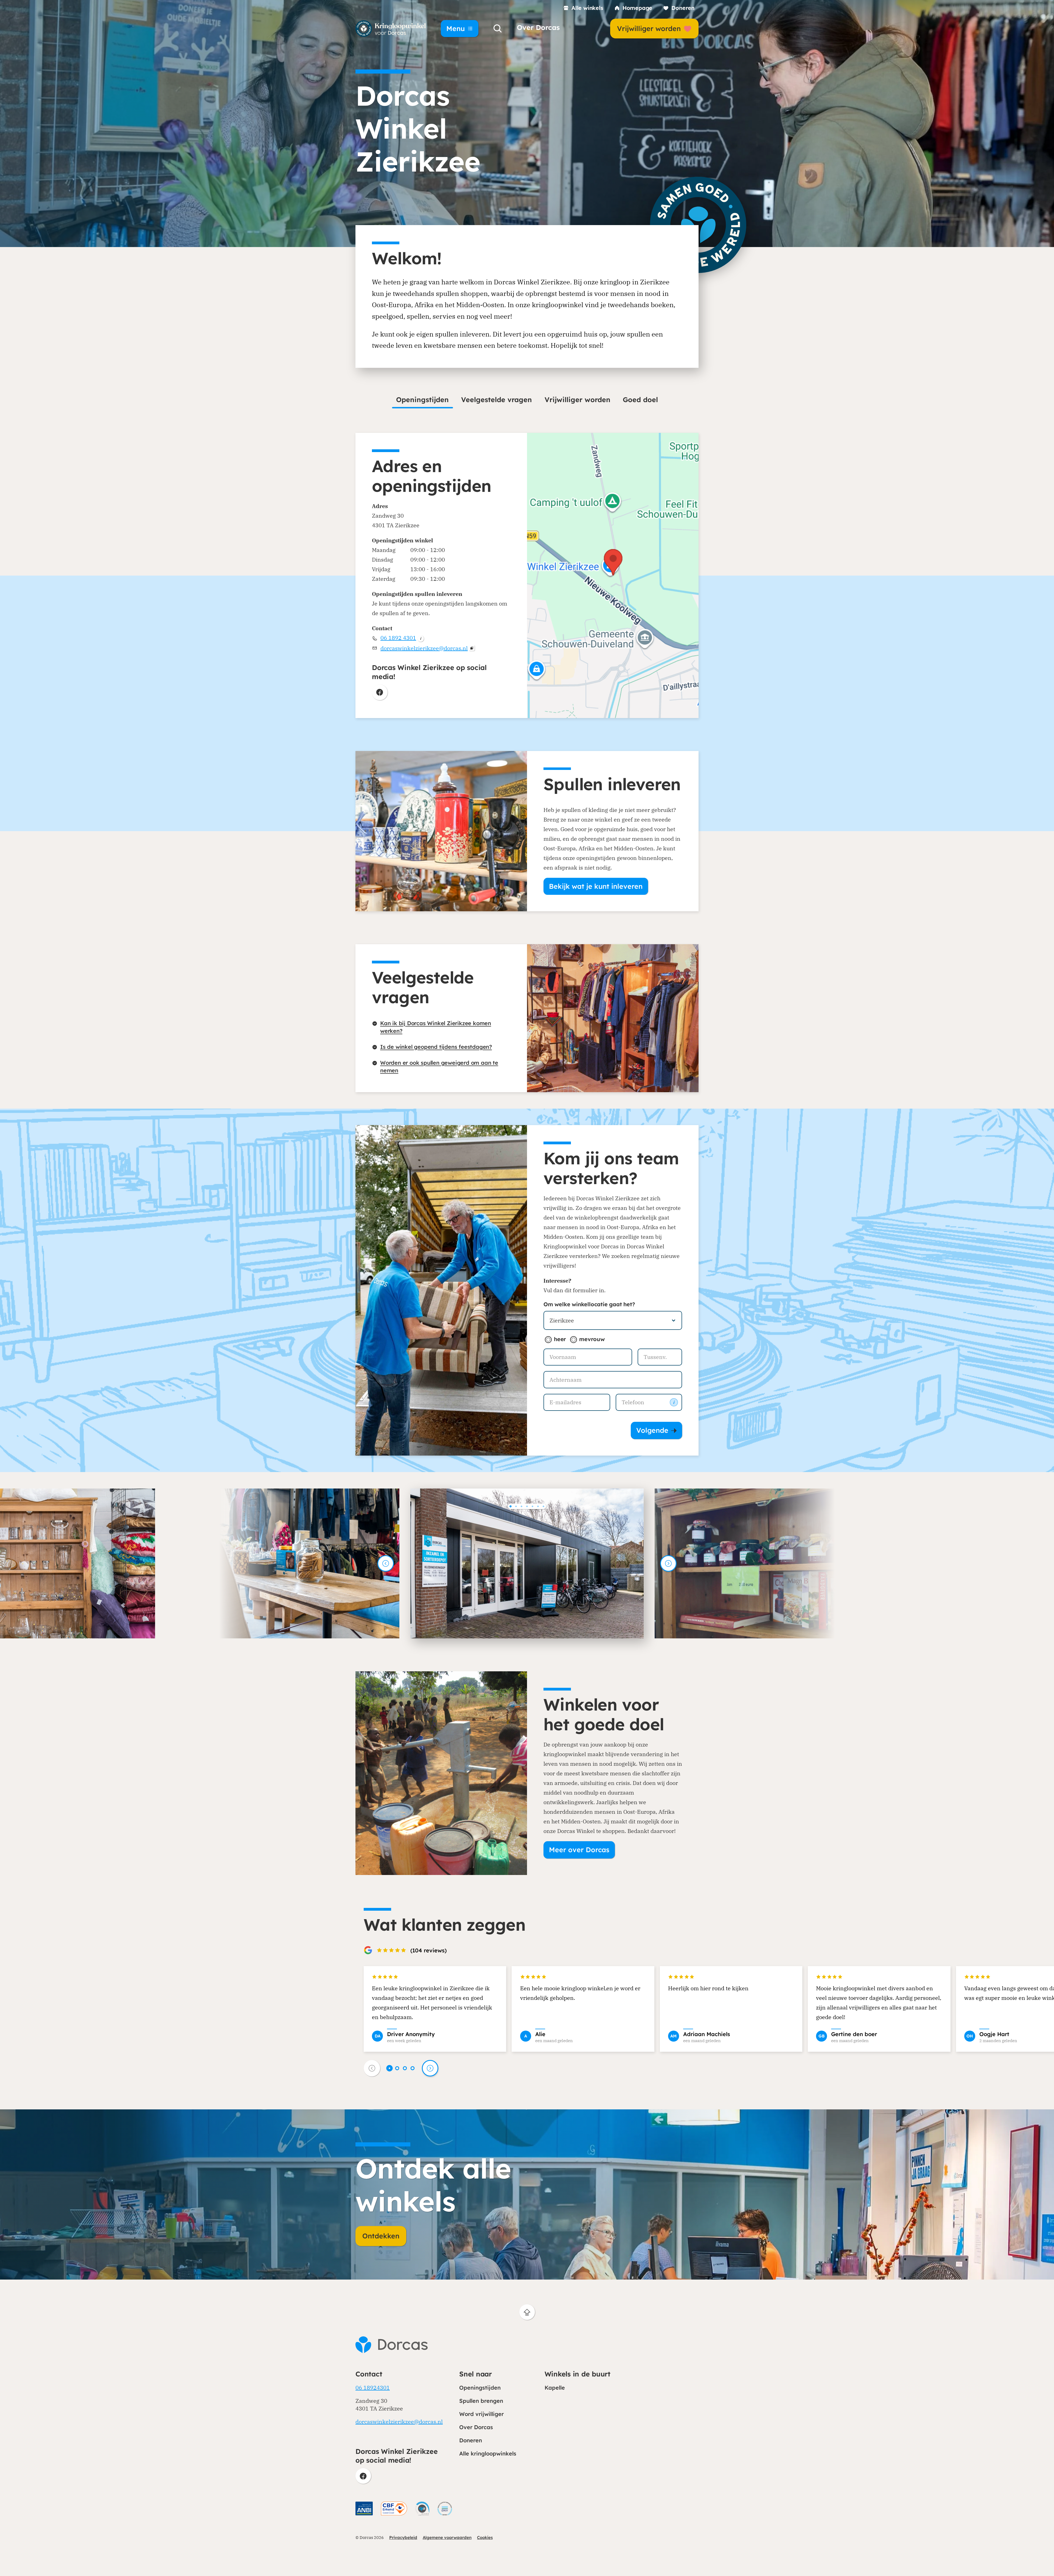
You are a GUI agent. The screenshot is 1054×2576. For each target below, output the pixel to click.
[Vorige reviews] (372, 2068)
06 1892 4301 (398, 638)
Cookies (485, 2537)
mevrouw (592, 1339)
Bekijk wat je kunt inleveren (596, 886)
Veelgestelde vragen (497, 400)
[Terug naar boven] (527, 2312)
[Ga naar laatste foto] (386, 1563)
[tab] (511, 1506)
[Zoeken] (498, 29)
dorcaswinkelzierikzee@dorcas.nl (424, 648)
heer (560, 1339)
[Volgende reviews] (430, 2068)
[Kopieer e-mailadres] (472, 648)
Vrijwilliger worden (578, 400)
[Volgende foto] (668, 1563)
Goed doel (640, 400)
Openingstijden (422, 400)
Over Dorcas (538, 27)
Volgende (652, 1430)
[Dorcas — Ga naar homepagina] (391, 29)
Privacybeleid (403, 2537)
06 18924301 (373, 2388)
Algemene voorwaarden (447, 2537)
